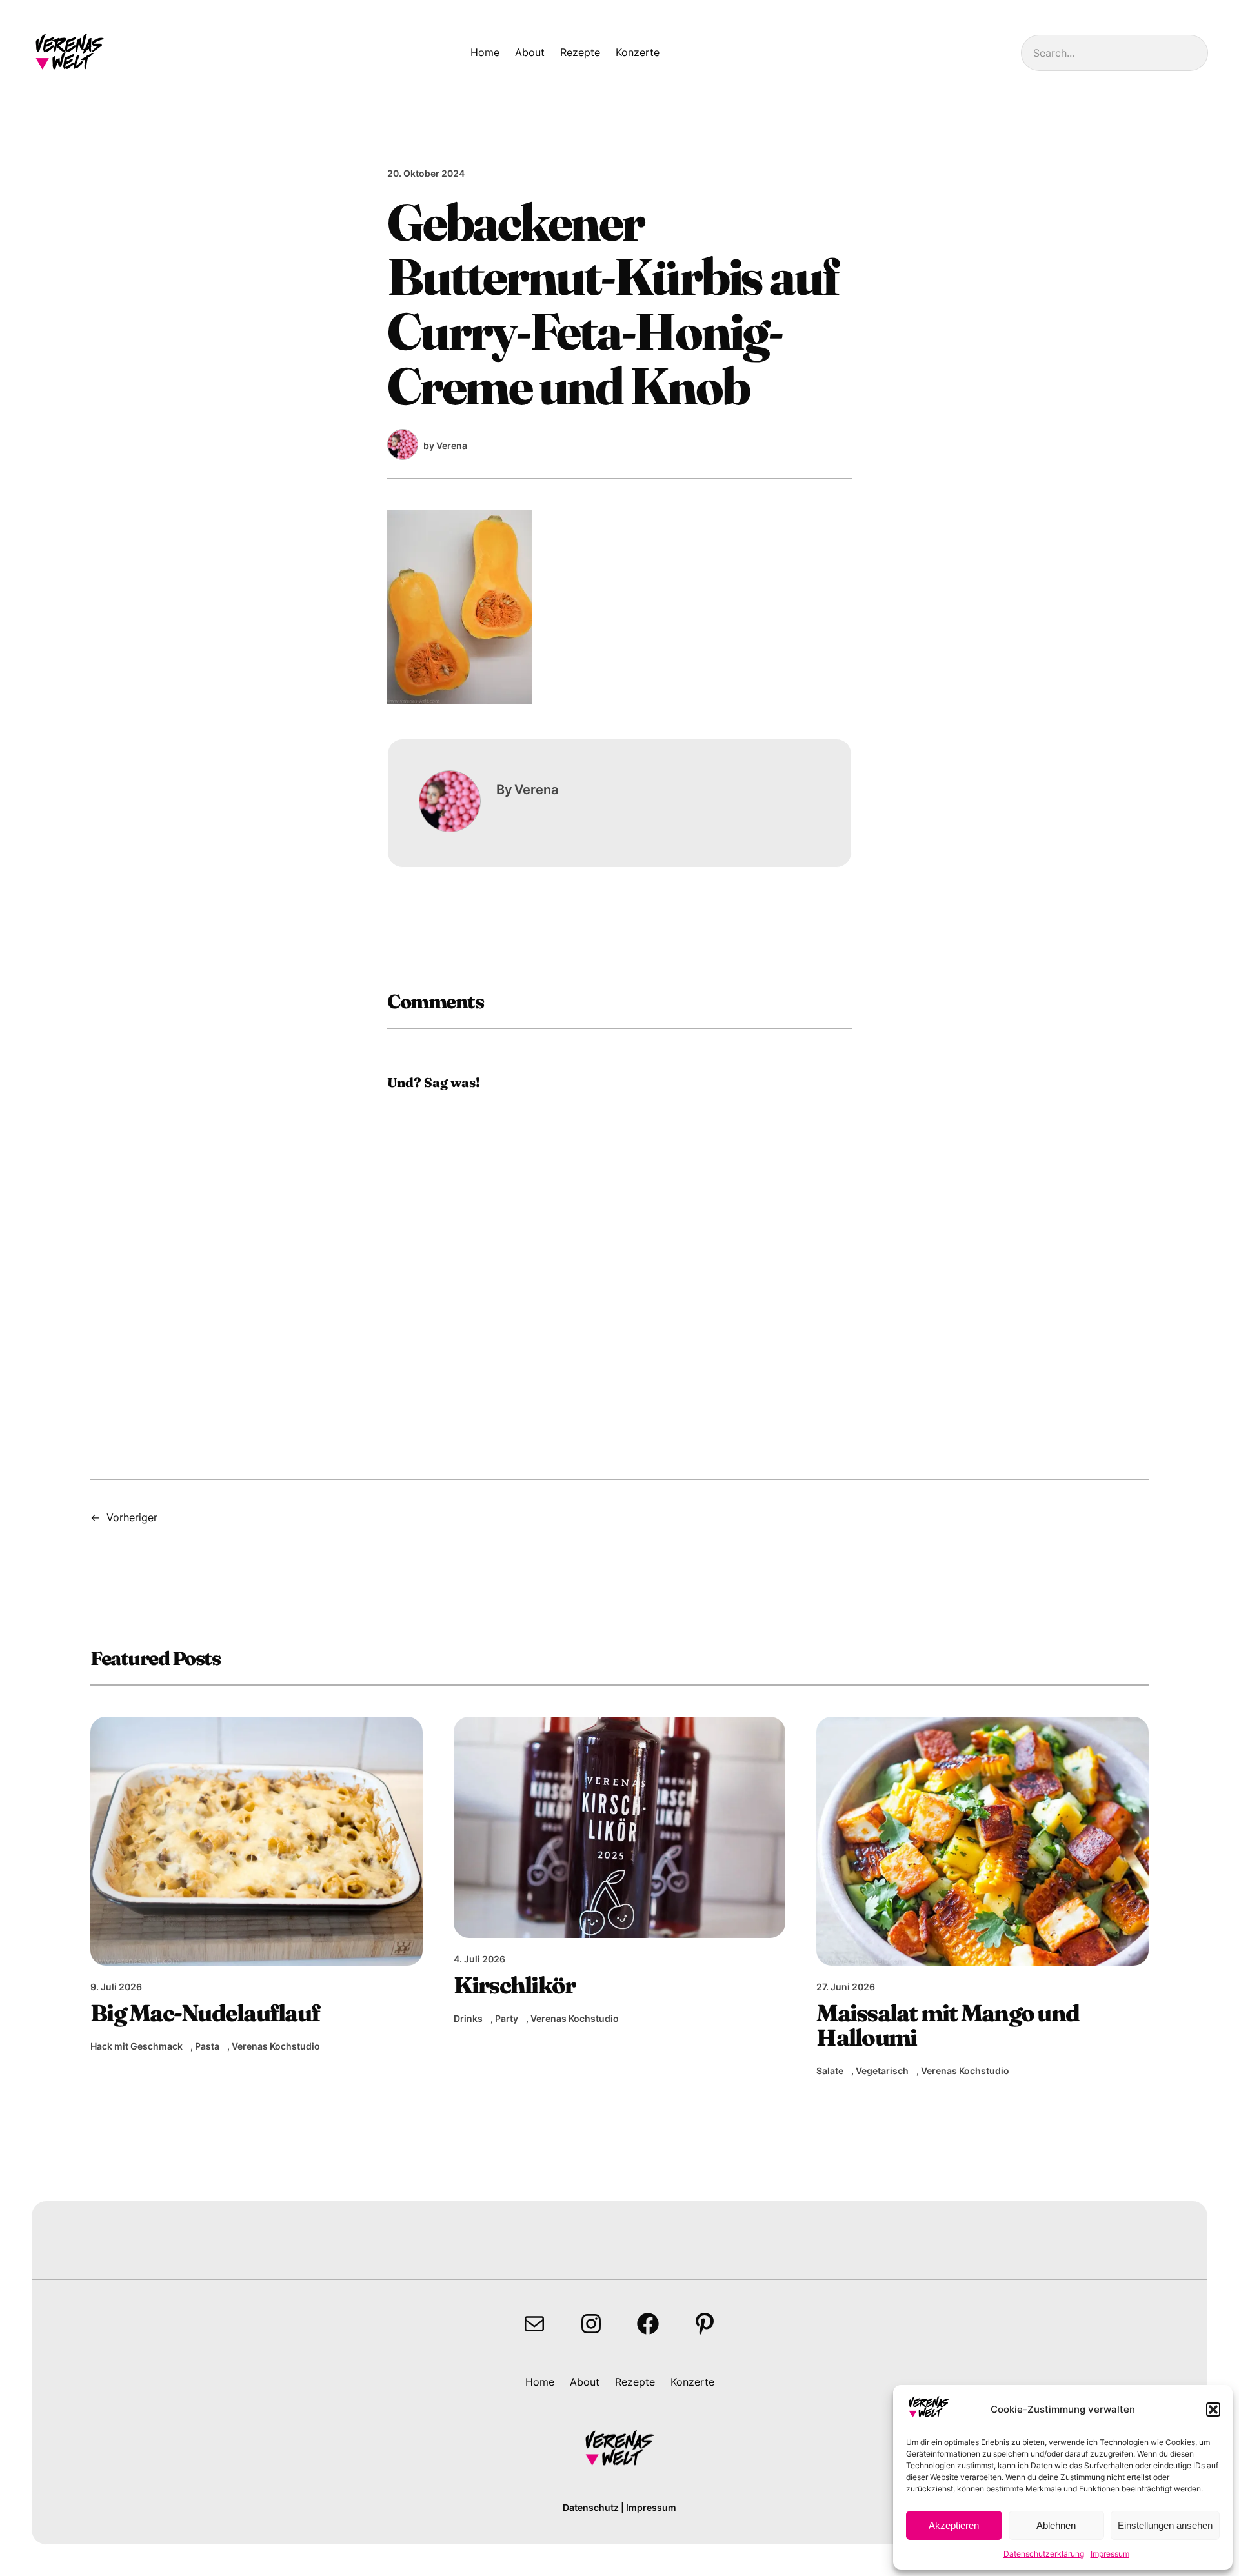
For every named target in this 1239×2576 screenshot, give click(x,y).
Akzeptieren (954, 2525)
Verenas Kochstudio (276, 2046)
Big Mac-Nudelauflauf (205, 2013)
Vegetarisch (882, 2071)
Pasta (207, 2046)
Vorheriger (132, 1517)
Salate (830, 2071)
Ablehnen (1056, 2525)
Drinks (468, 2018)
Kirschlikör (515, 1985)
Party (507, 2018)
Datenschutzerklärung (1044, 2554)
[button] (1213, 2410)
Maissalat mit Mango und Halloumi (948, 2025)
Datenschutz (591, 2507)
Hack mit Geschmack (136, 2046)
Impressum (1110, 2554)
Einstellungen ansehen (1165, 2525)
